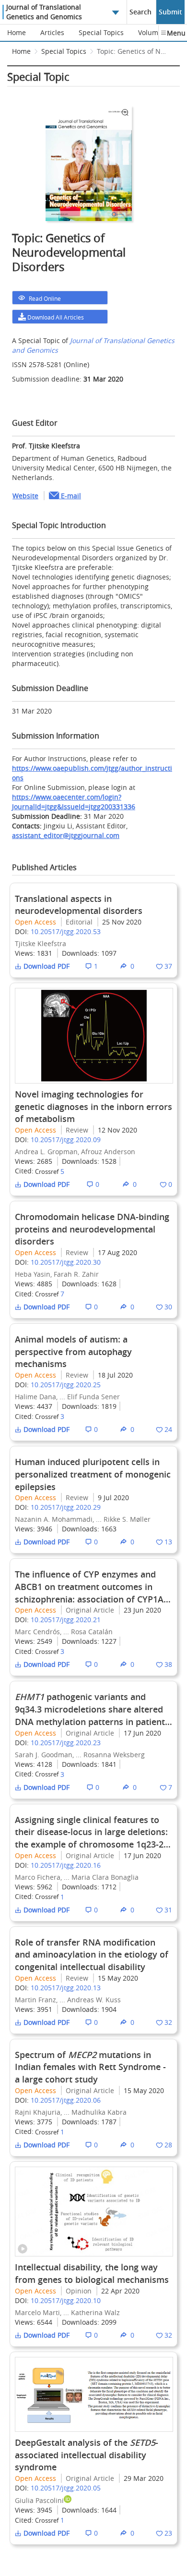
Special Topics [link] (64, 51)
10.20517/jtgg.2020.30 (66, 1262)
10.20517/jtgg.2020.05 (66, 2488)
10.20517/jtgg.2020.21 (66, 1620)
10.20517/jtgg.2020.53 (66, 931)
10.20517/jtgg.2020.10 (66, 2300)
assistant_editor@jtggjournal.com (66, 835)
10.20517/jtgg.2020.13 (66, 1988)
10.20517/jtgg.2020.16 (66, 1865)
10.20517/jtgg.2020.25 (66, 1385)
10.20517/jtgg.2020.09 (66, 1140)
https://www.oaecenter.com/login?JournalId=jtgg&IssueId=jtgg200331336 (74, 802)
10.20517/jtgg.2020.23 (66, 1743)
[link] (133, 54)
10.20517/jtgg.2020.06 (66, 2100)
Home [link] (21, 51)
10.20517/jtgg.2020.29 (66, 1507)
